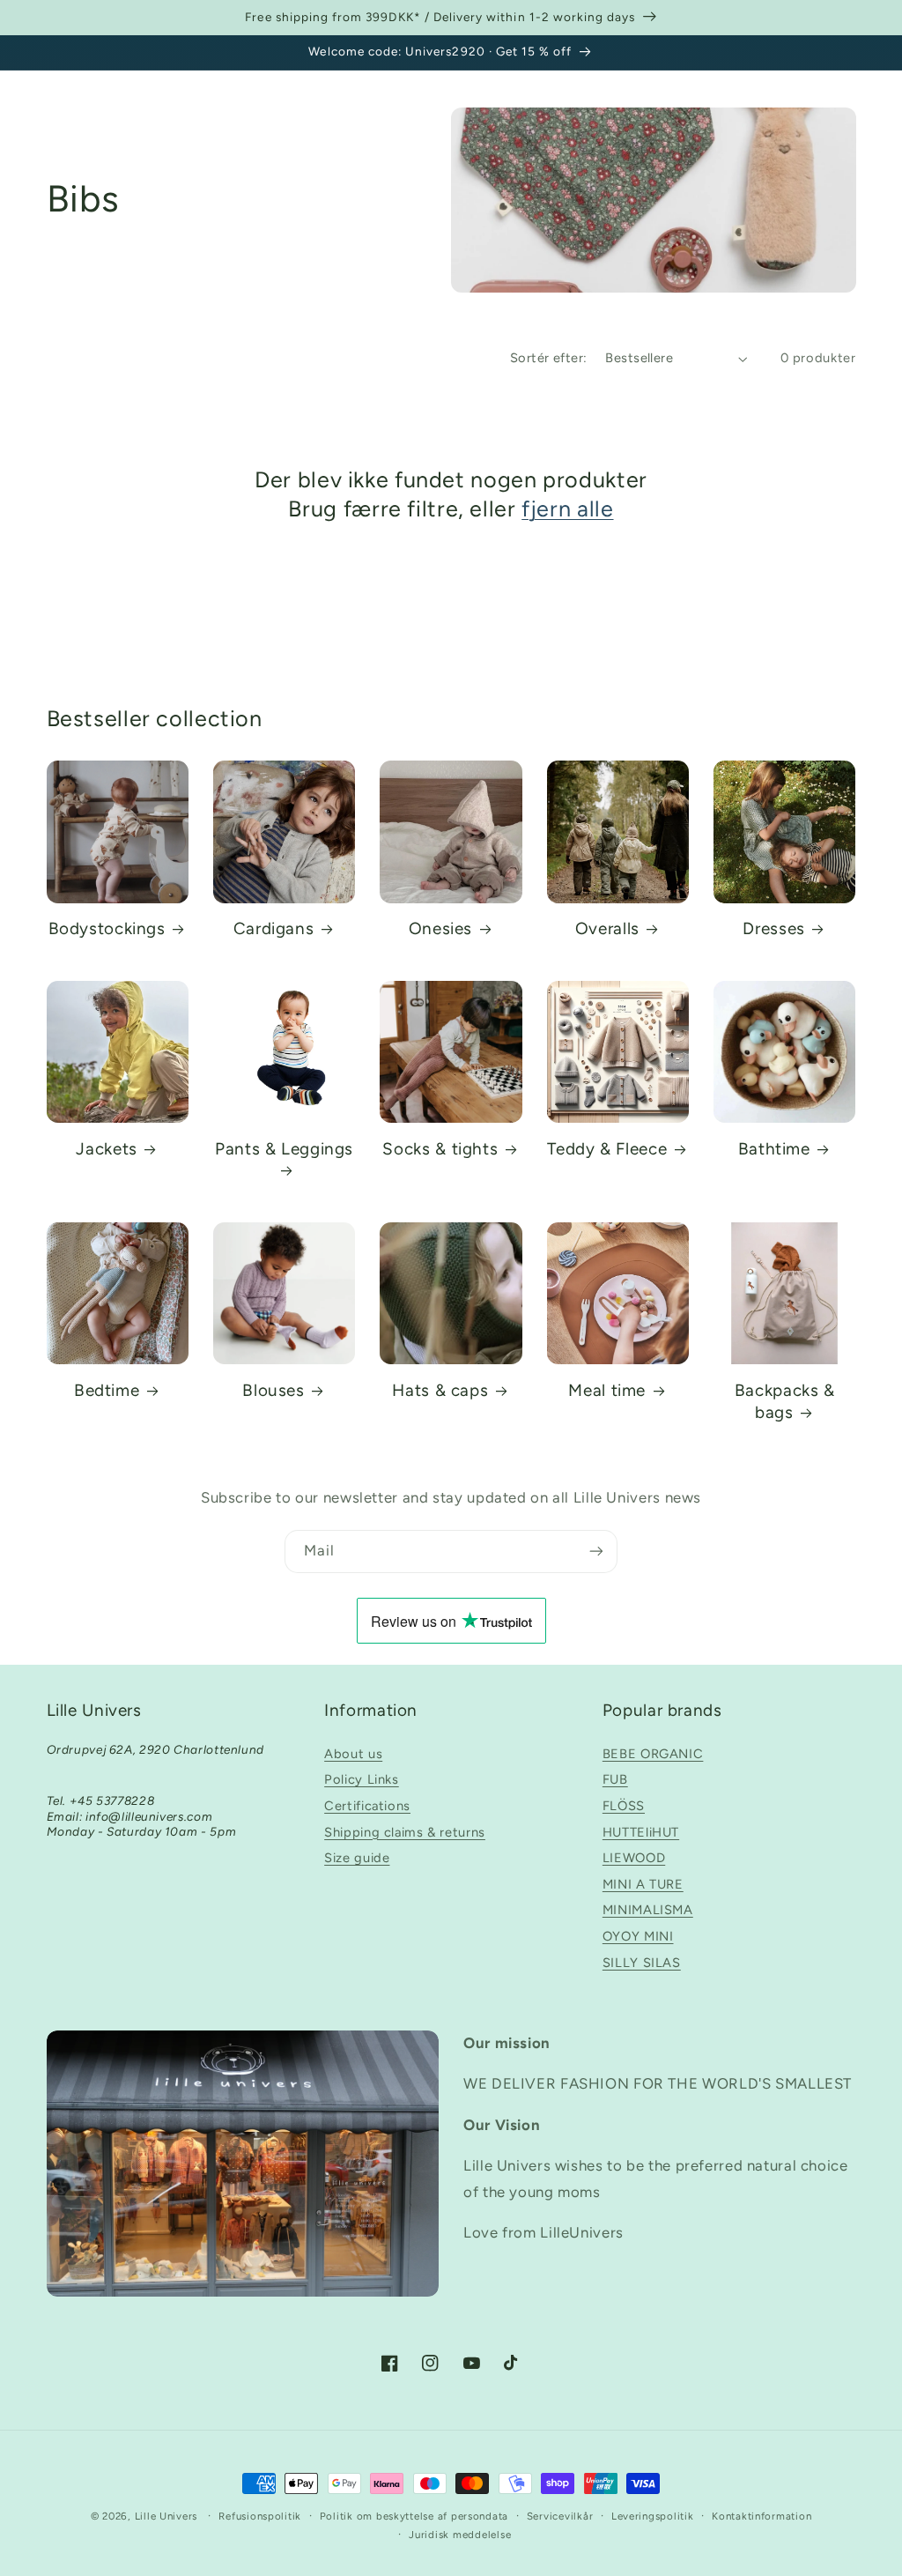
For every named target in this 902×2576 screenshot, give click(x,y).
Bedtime (107, 1390)
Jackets (106, 1149)
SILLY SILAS (642, 1963)
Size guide (357, 1858)
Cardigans (274, 928)
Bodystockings (107, 928)
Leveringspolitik (653, 2516)
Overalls (607, 928)
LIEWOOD (634, 1858)
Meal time (607, 1390)
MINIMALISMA (648, 1910)
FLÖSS (624, 1806)
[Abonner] (596, 1552)
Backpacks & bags (785, 1401)
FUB (615, 1779)
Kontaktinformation (762, 2516)
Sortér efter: (548, 358)
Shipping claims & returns (405, 1832)
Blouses (273, 1390)
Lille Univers (166, 2516)
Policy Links (362, 1779)
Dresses (773, 928)
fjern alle (567, 509)
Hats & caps (440, 1390)
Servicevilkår (560, 2516)
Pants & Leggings (284, 1149)
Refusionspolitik (260, 2516)
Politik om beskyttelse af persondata (414, 2516)
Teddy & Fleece (607, 1149)
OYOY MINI (638, 1936)
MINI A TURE (643, 1884)
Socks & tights (440, 1149)
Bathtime (774, 1149)
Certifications (367, 1806)
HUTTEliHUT (641, 1832)
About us (353, 1754)
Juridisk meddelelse (460, 2535)
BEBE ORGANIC (653, 1754)
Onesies (440, 928)
